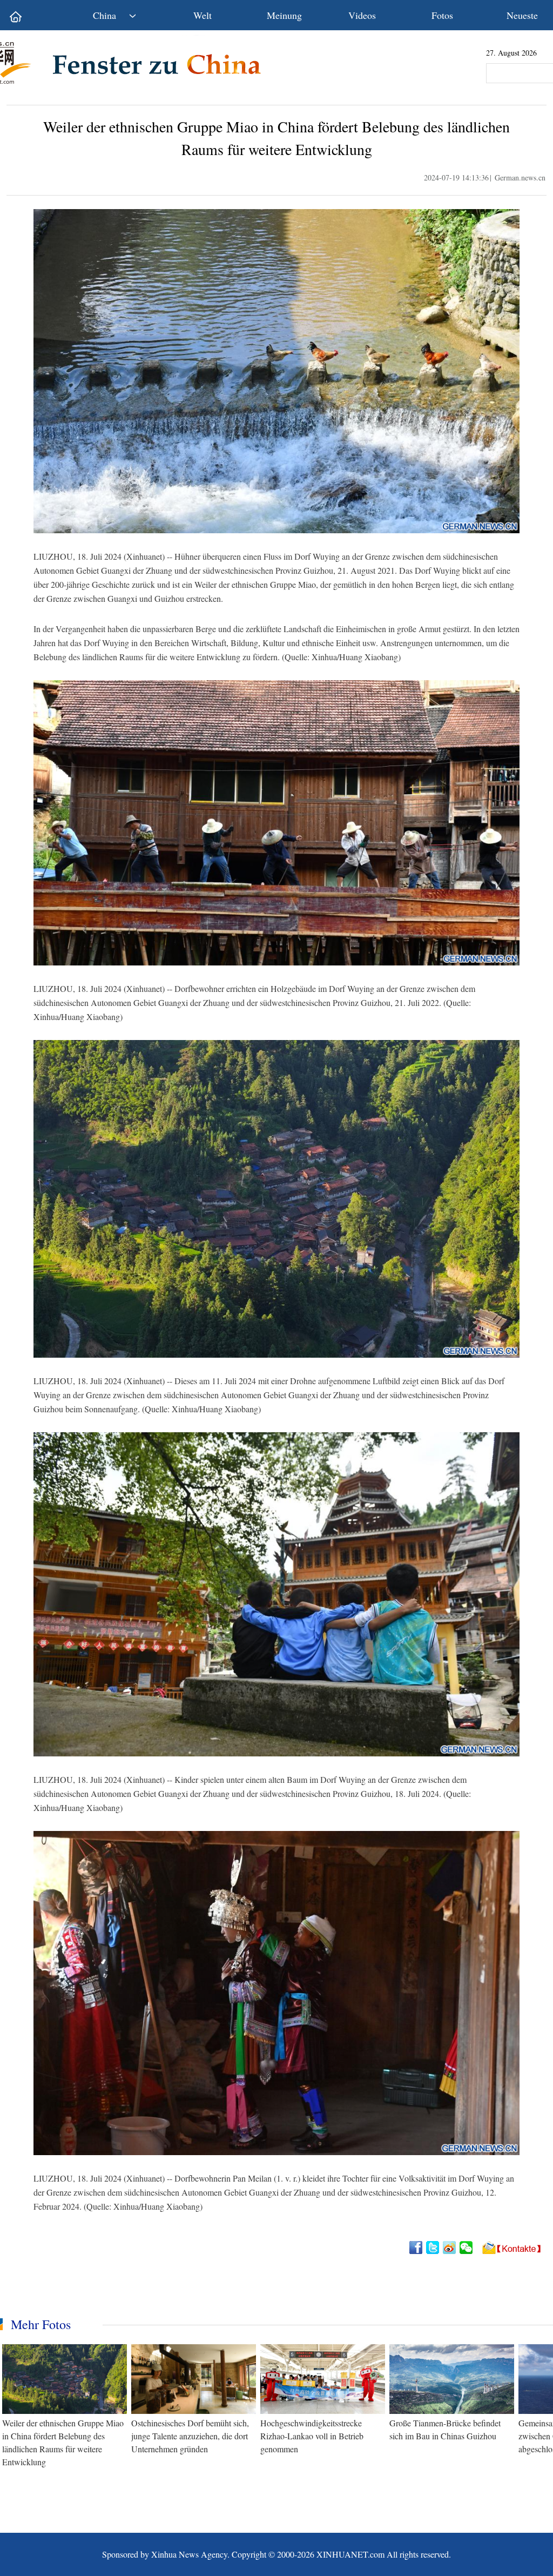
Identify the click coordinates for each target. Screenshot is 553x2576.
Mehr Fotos (41, 2324)
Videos (362, 15)
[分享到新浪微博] (450, 2248)
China (104, 15)
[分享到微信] (467, 2248)
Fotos (442, 15)
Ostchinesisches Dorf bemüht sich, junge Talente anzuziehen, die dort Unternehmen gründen (190, 2436)
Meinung (284, 15)
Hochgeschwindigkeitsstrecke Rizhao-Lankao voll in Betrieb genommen (312, 2436)
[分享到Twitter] (433, 2248)
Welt (203, 15)
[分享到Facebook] (417, 2248)
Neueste (522, 15)
